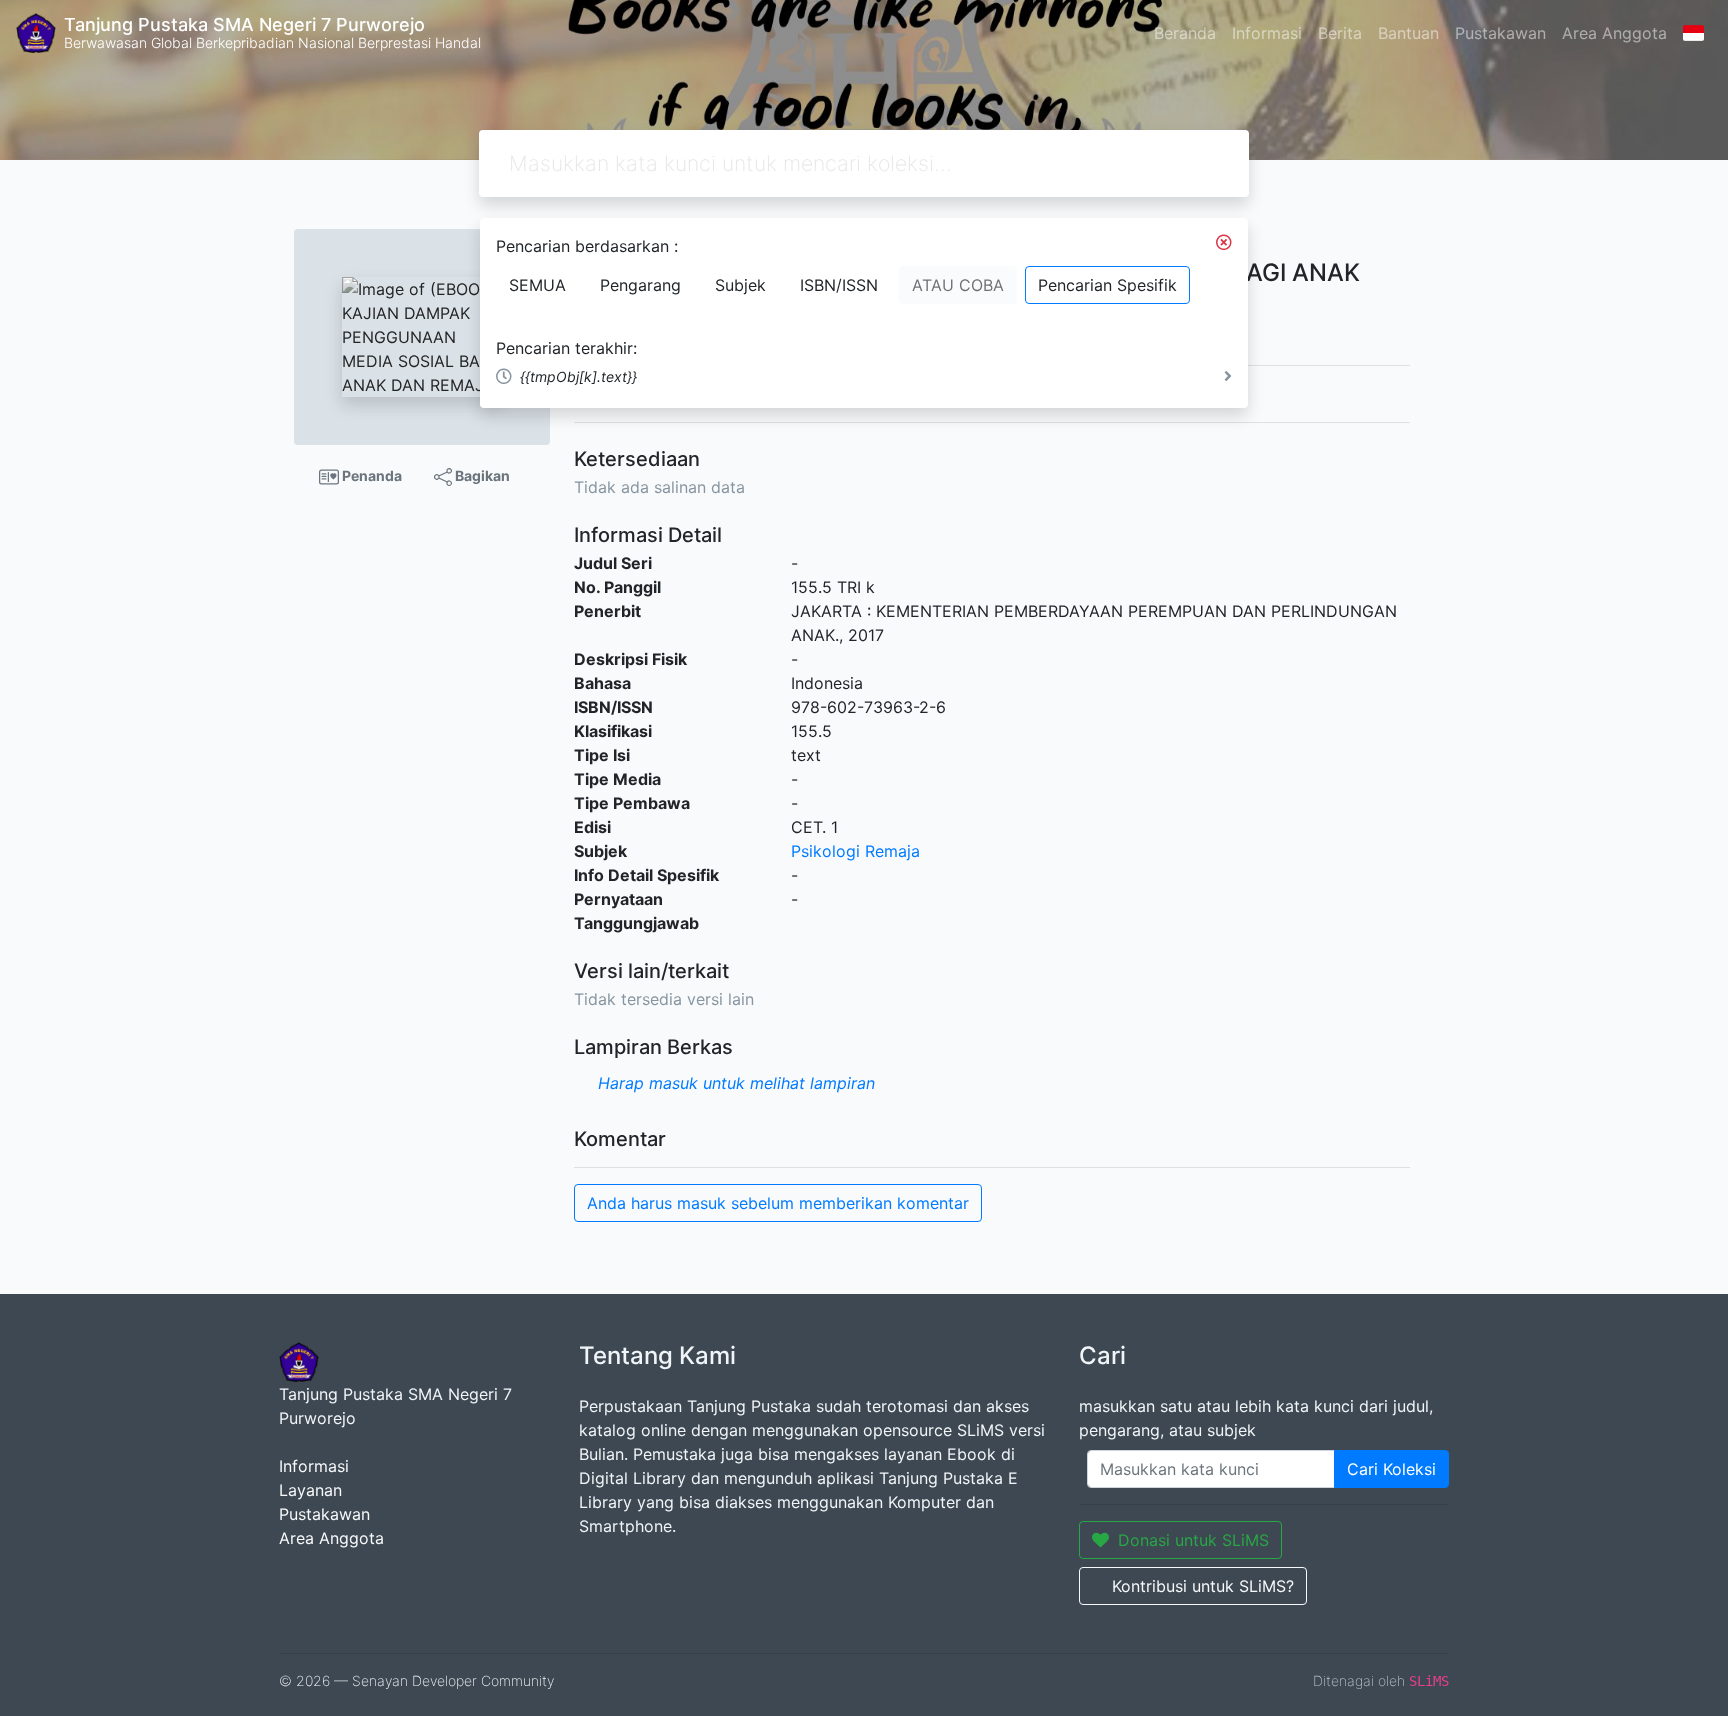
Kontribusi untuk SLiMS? (1203, 1586)
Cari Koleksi (1391, 1469)
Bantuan (1408, 33)
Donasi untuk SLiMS (1193, 1540)
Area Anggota (1614, 33)
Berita (1340, 33)
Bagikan (481, 475)
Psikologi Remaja (855, 851)
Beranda (1185, 33)
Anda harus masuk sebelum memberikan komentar (778, 1203)
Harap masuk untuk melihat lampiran (736, 1083)
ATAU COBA (958, 285)
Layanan (310, 1490)
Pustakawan (1500, 33)
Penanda (370, 475)
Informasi (1267, 33)
